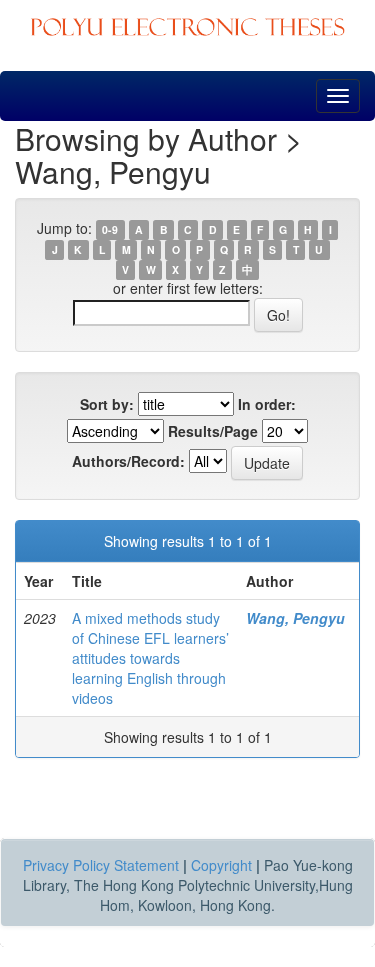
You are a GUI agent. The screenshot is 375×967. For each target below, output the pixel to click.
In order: (267, 404)
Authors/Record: (128, 461)
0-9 (110, 229)
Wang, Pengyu (295, 618)
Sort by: (107, 404)
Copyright (221, 865)
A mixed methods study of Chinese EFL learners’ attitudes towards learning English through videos (150, 658)
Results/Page (213, 431)
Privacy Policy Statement (101, 865)
